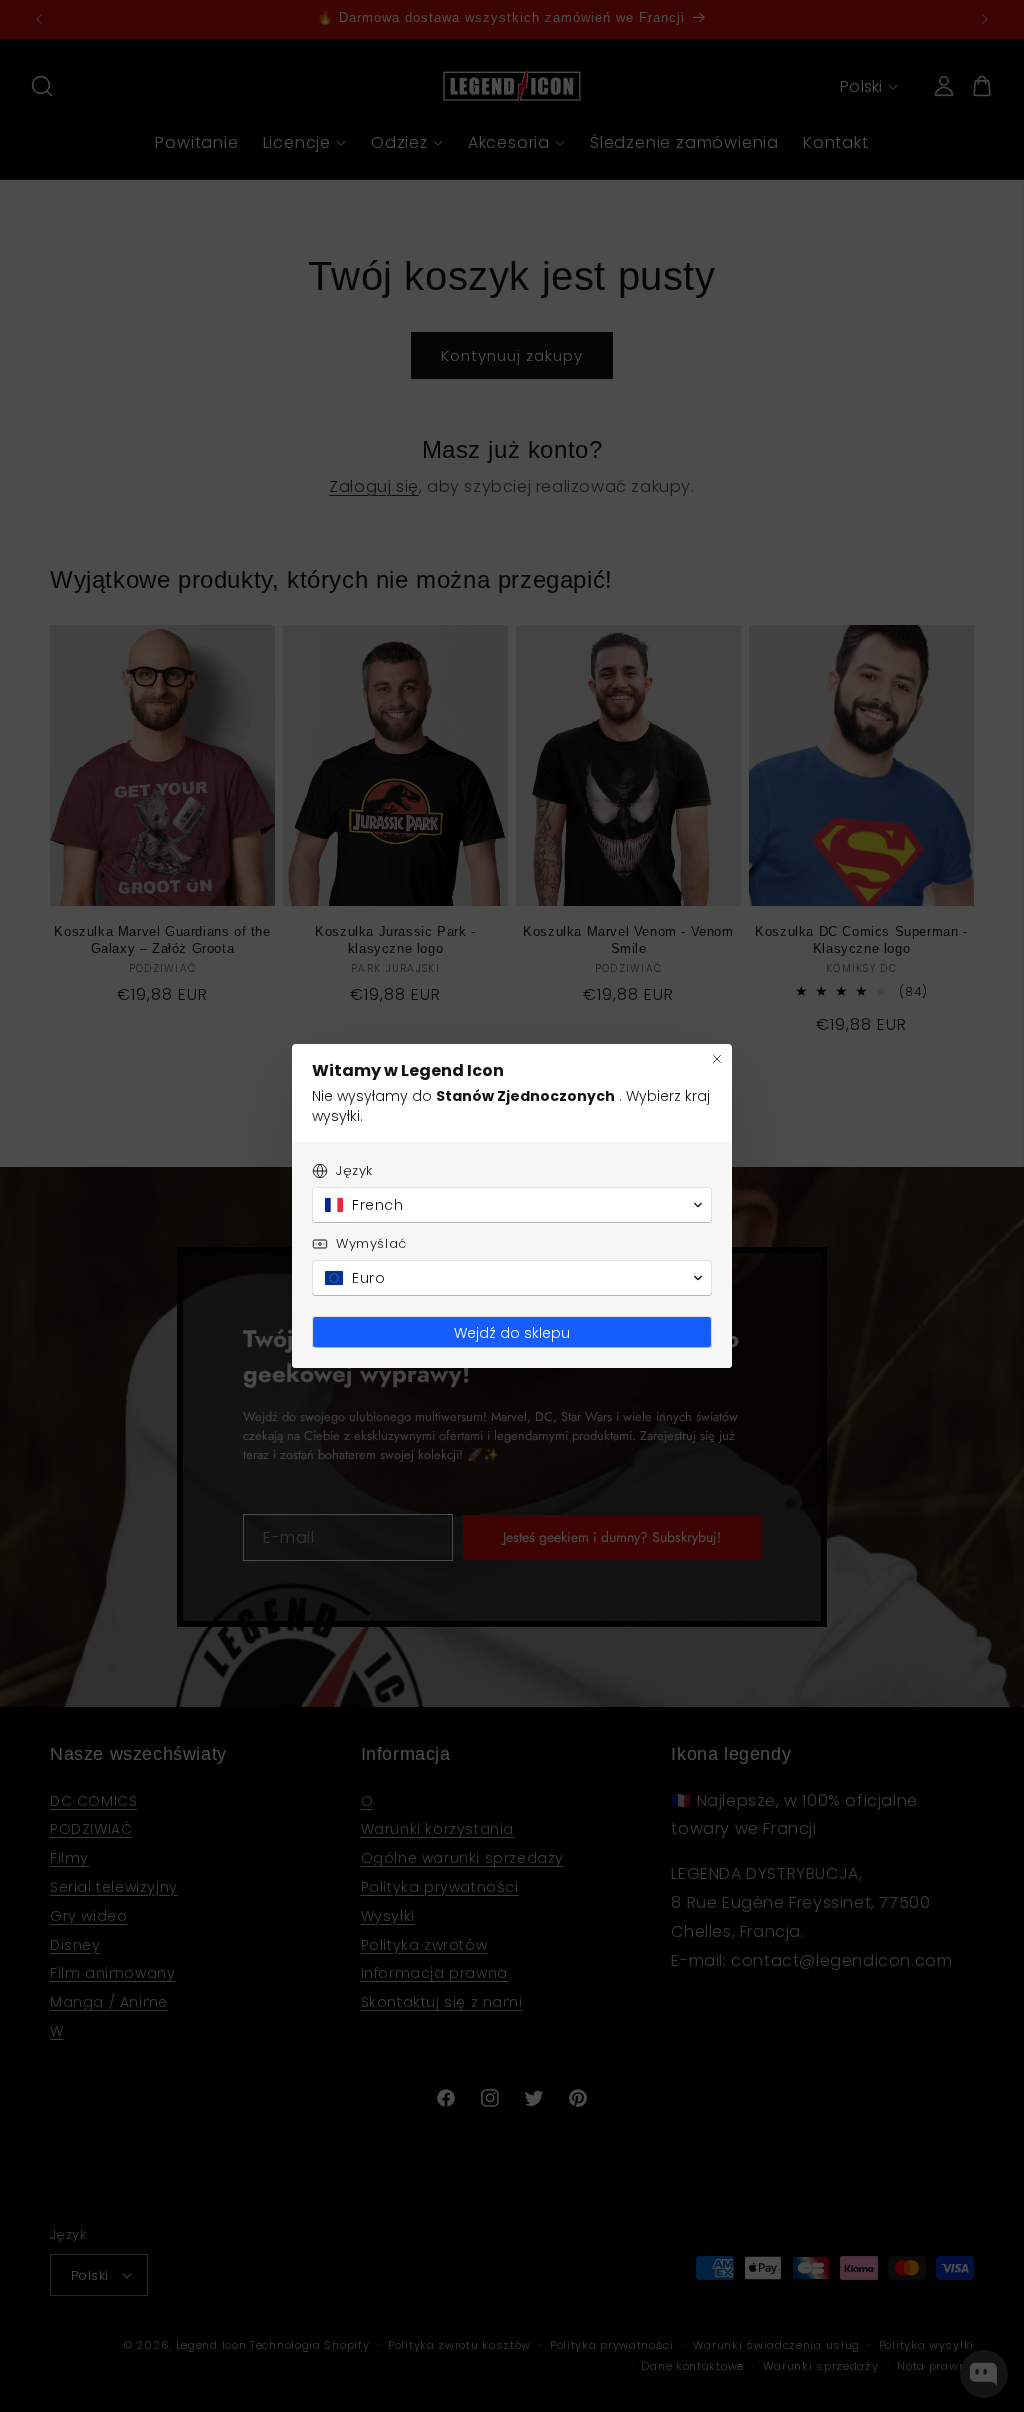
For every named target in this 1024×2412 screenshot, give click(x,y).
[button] (512, 1205)
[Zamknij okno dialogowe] (717, 1059)
